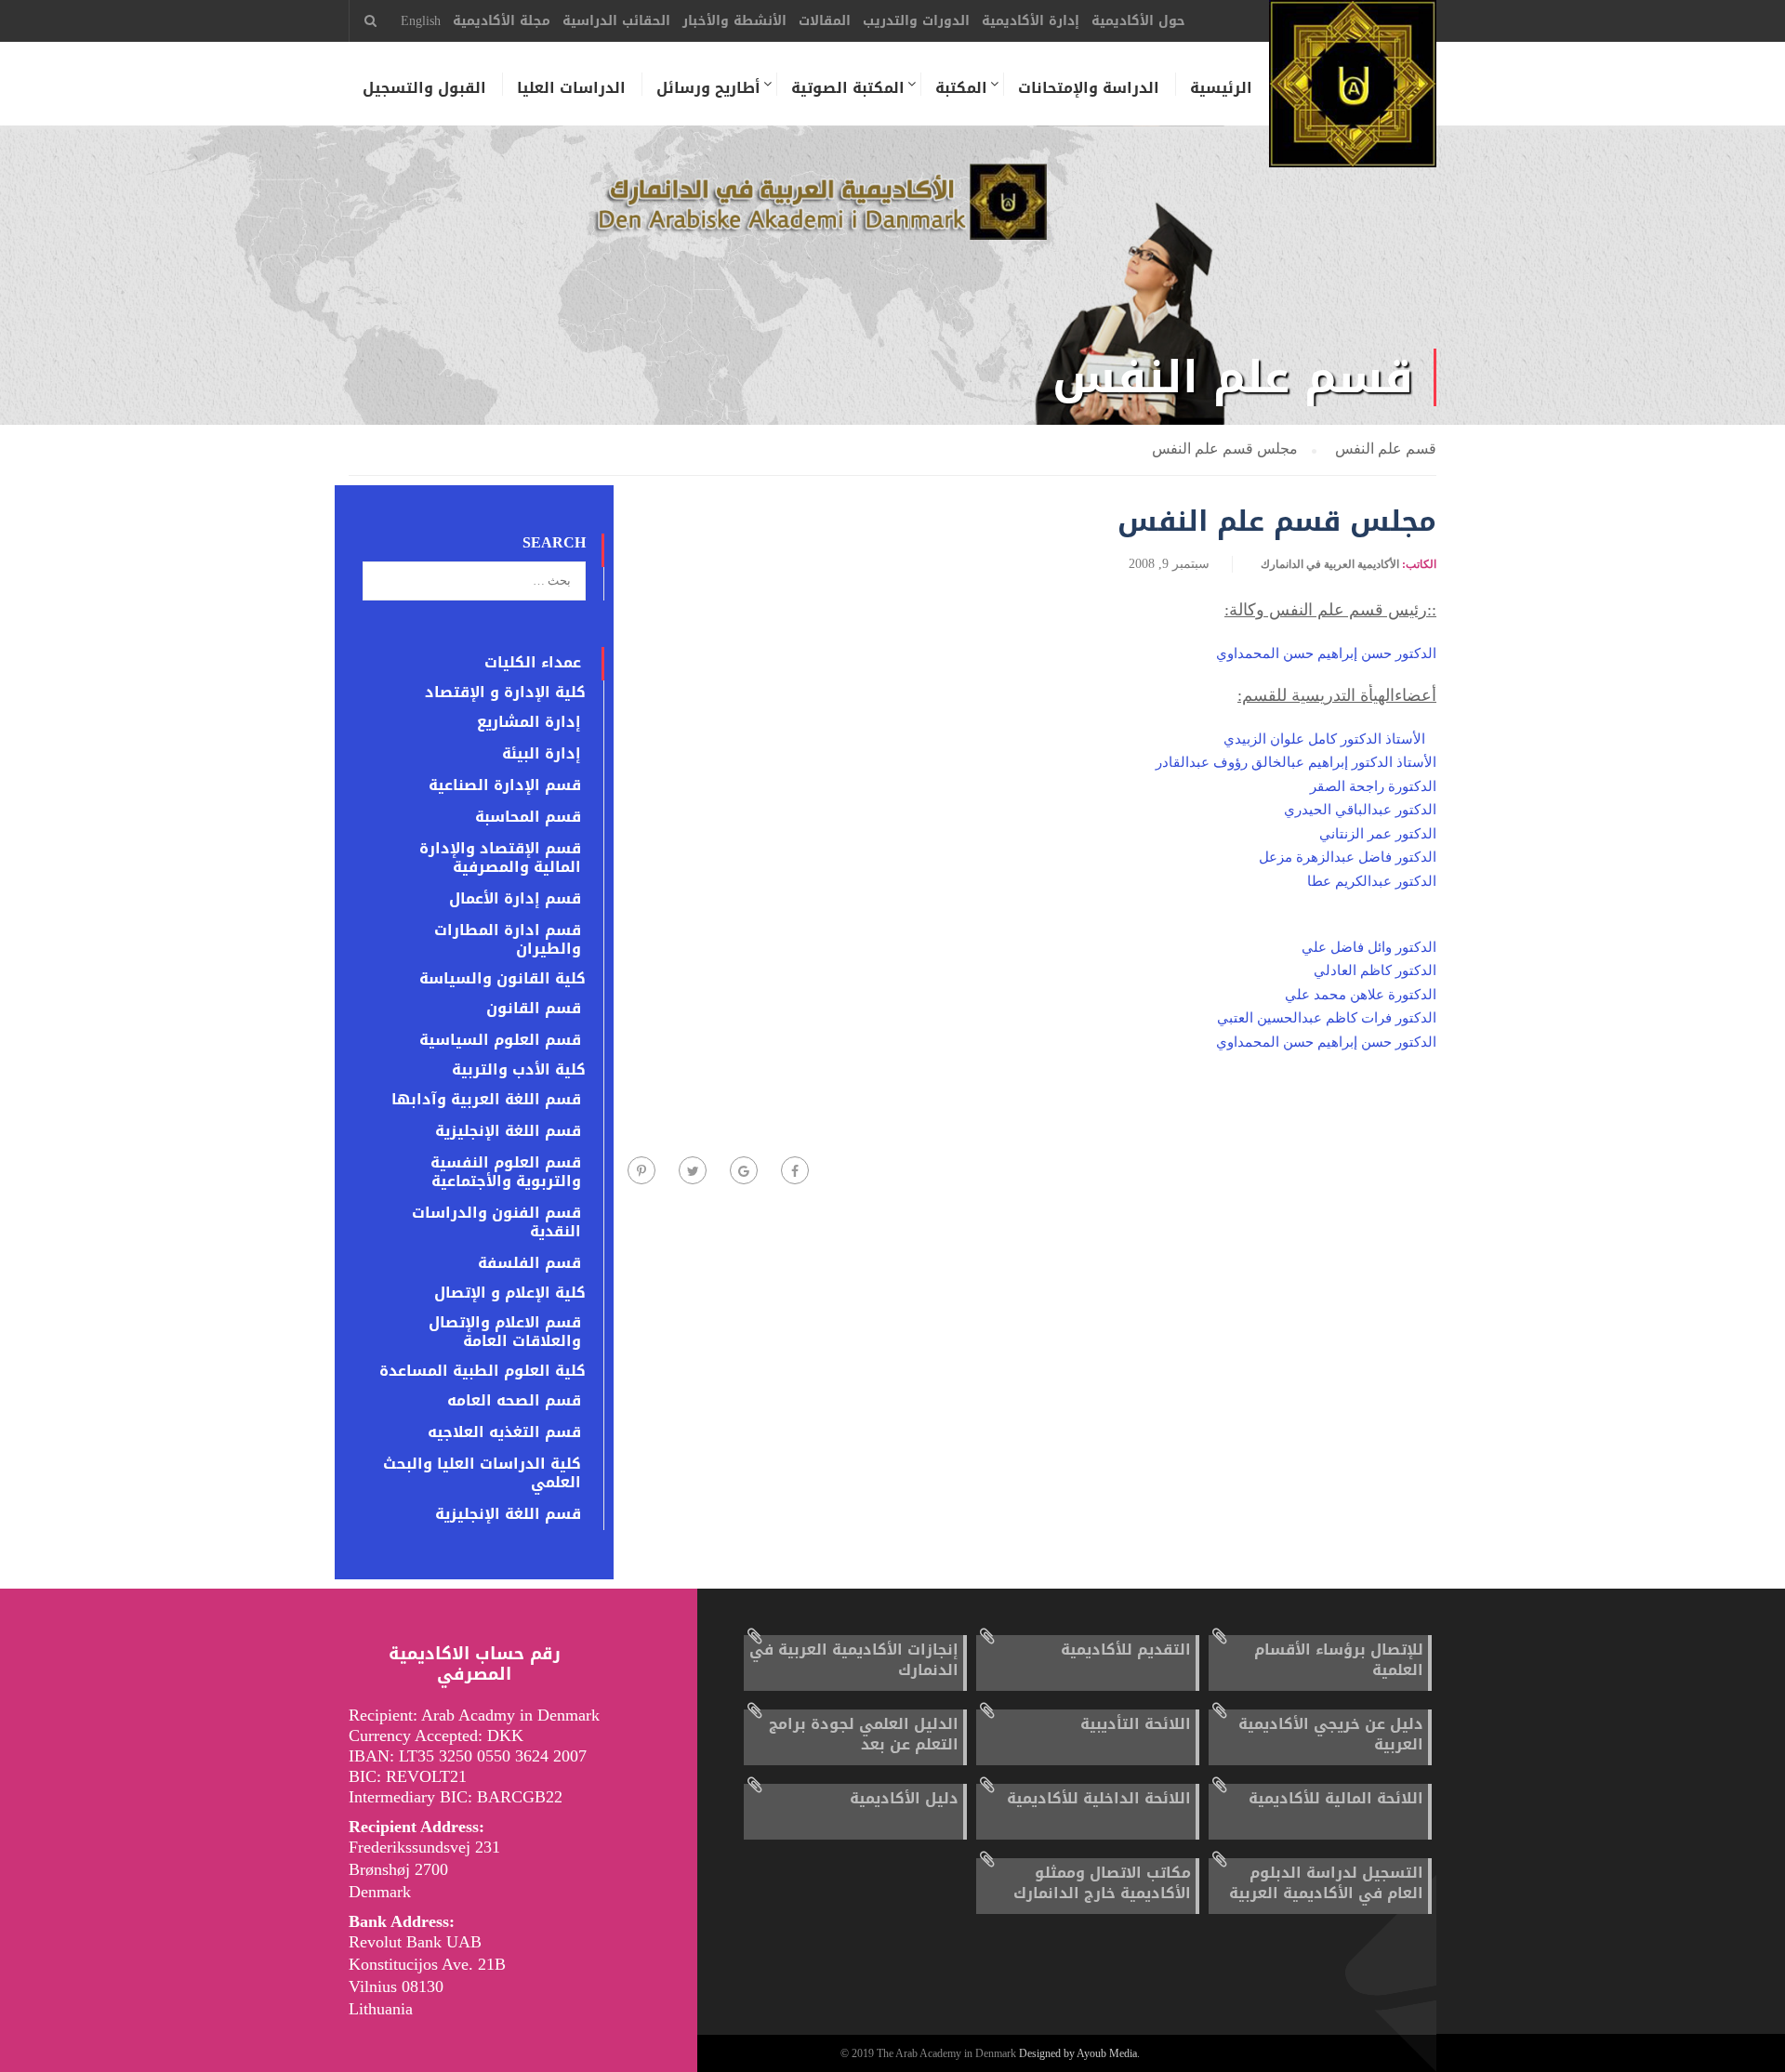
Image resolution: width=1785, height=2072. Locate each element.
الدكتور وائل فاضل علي (1369, 947)
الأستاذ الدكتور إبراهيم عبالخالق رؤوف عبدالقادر (1296, 762)
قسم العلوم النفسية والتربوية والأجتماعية (506, 1172)
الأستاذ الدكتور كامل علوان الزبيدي (1324, 739)
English (421, 21)
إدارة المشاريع (529, 722)
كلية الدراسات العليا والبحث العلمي (482, 1473)
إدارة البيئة (542, 754)
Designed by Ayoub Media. (1079, 2053)
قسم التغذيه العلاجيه (504, 1432)
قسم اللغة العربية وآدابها (486, 1100)
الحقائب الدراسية (616, 21)
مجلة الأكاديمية (502, 21)
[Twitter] (693, 1170)
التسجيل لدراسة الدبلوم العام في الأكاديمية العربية (1326, 1883)
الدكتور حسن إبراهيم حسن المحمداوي (1326, 653)
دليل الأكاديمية (904, 1798)
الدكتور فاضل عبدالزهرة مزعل (1348, 857)
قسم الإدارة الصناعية (505, 785)
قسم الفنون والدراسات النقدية (496, 1222)
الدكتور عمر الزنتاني (1378, 834)
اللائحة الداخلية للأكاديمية (1099, 1798)
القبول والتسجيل (424, 88)
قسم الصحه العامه (514, 1401)
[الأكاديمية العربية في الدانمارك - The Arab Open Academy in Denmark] (1353, 93)
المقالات (825, 21)
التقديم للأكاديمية (1126, 1650)
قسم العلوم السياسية (500, 1040)
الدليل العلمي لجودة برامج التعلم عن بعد (864, 1734)
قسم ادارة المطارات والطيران (508, 940)
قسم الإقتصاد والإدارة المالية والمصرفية (500, 858)
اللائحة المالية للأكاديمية (1336, 1798)
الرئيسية (1221, 88)
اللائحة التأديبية (1136, 1724)
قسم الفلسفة (529, 1263)
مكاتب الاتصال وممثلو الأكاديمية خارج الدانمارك (1102, 1883)
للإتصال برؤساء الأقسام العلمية (1339, 1660)
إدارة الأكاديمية (1031, 21)
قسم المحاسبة (528, 817)
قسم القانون (534, 1009)
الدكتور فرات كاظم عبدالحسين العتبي (1327, 1018)
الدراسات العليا (571, 88)
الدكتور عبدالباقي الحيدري (1360, 810)
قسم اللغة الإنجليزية (508, 1131)
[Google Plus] (744, 1170)
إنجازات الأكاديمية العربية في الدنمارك (854, 1660)
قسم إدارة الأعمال (515, 899)
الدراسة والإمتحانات (1089, 88)
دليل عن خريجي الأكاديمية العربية (1331, 1734)
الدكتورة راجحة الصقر (1373, 786)
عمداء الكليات (533, 663)
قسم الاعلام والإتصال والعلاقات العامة (505, 1332)
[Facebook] (795, 1170)
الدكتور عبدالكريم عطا (1372, 881)
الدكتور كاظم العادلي (1375, 970)
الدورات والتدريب (916, 21)
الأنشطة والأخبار (734, 21)
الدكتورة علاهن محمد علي (1361, 995)
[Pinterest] (641, 1170)
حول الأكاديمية (1138, 21)
